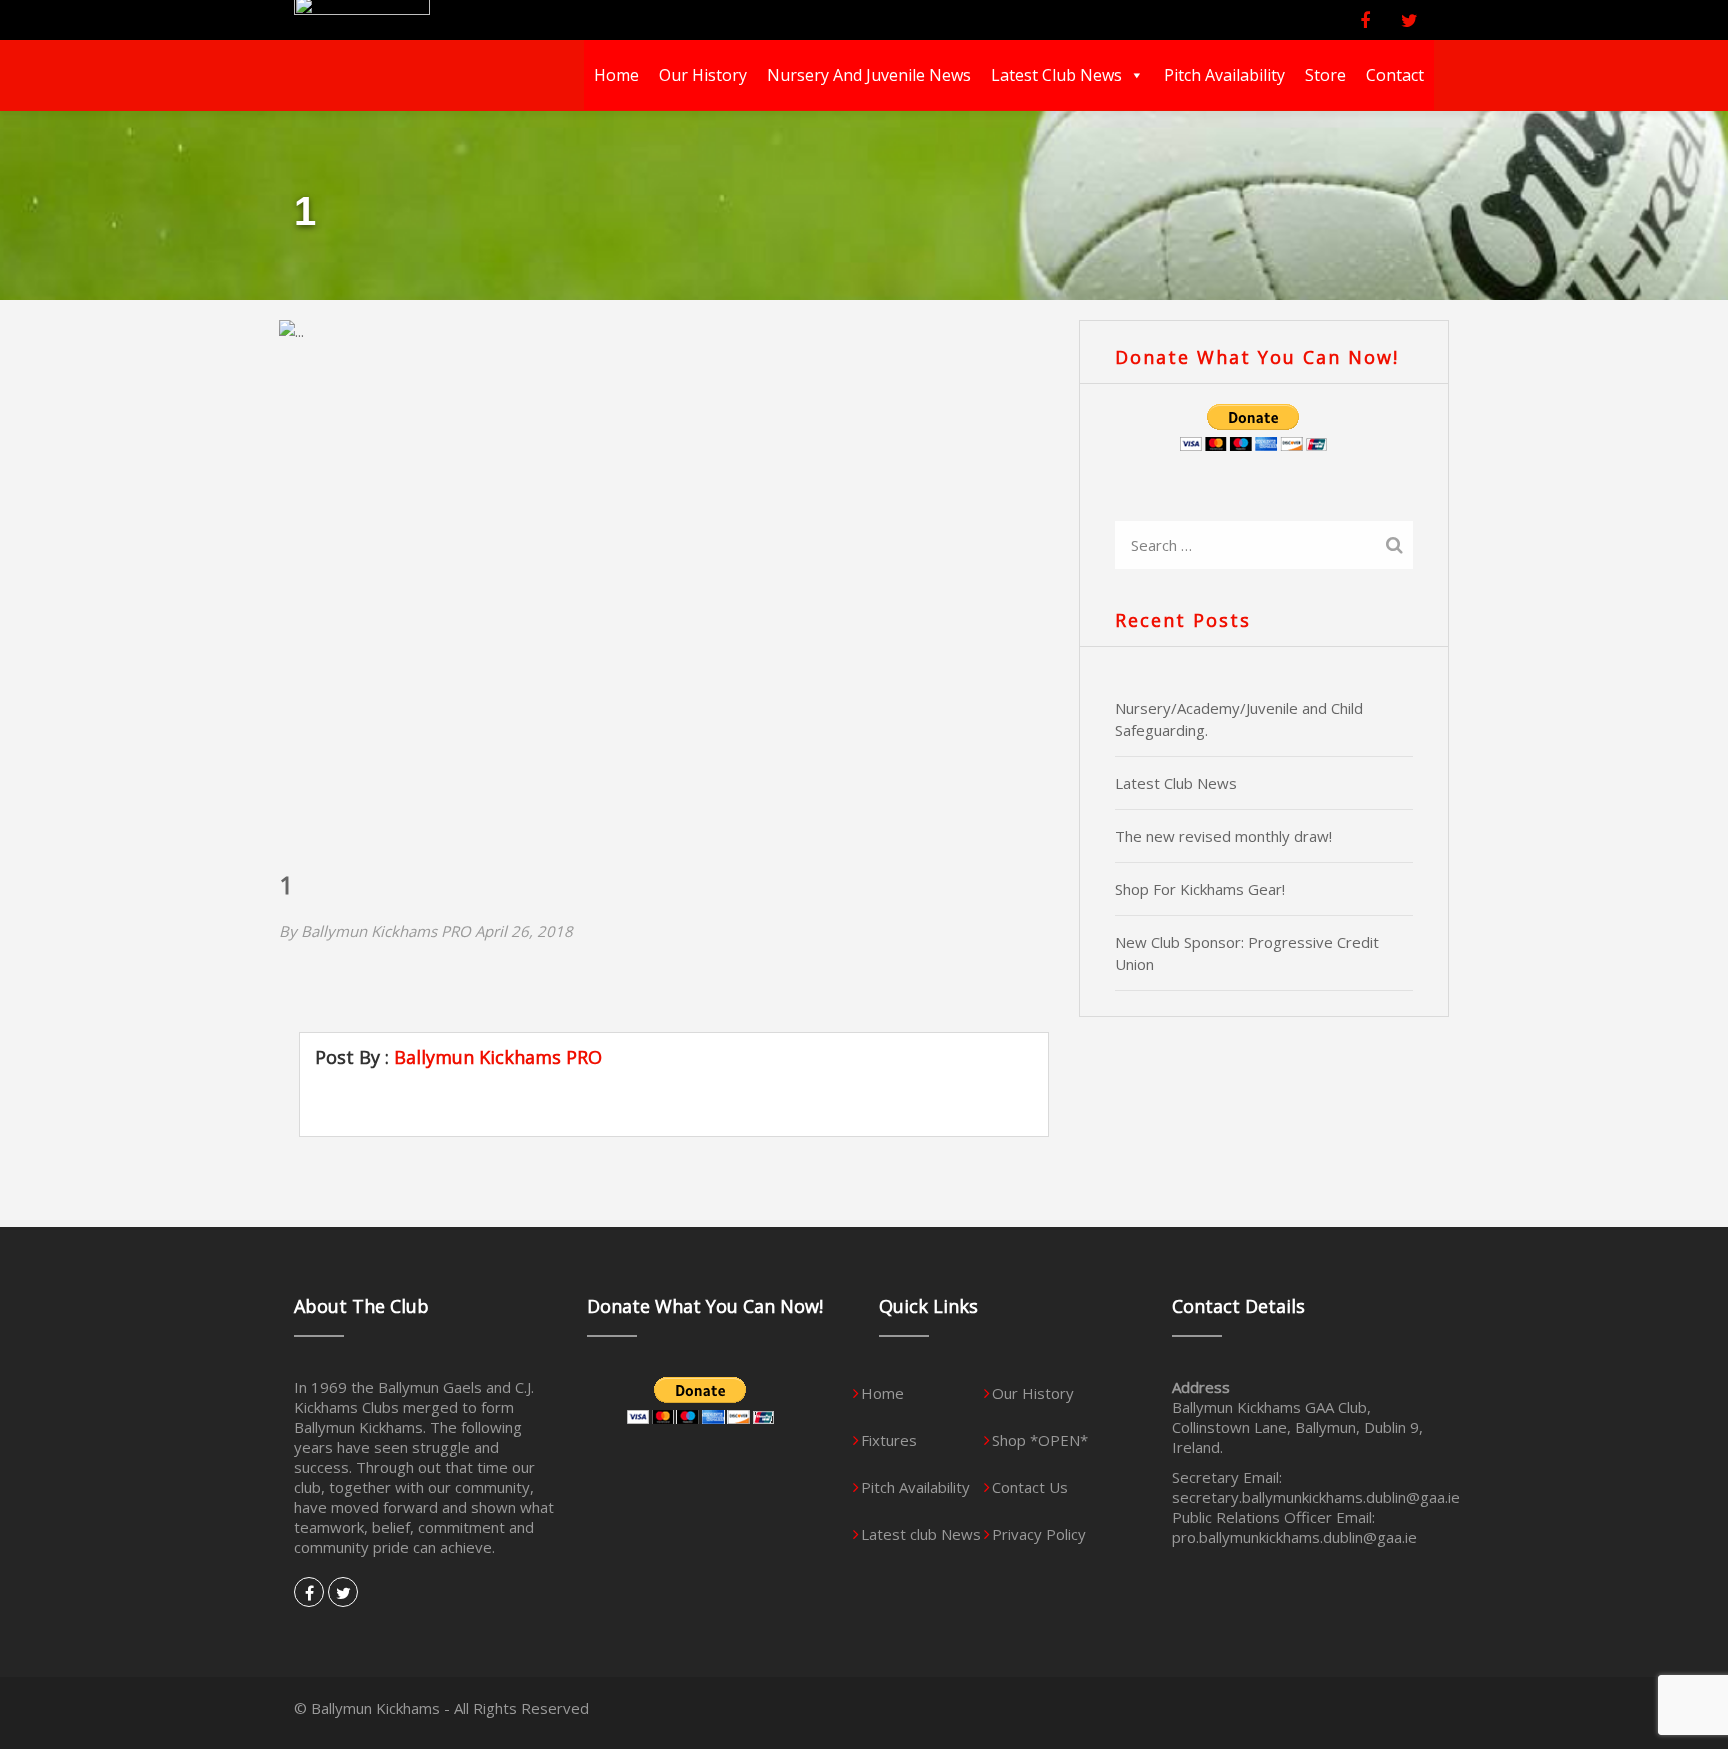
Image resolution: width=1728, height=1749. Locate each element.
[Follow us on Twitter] (1414, 21)
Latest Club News (1176, 783)
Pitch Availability (1224, 75)
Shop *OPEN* (1040, 1440)
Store (1325, 75)
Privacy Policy (1039, 1534)
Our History (703, 75)
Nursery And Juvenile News (869, 75)
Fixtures (889, 1440)
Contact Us (1030, 1487)
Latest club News (1056, 75)
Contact (1395, 75)
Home (616, 75)
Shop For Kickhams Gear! (1200, 889)
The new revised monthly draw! (1223, 836)
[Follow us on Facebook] (1370, 21)
